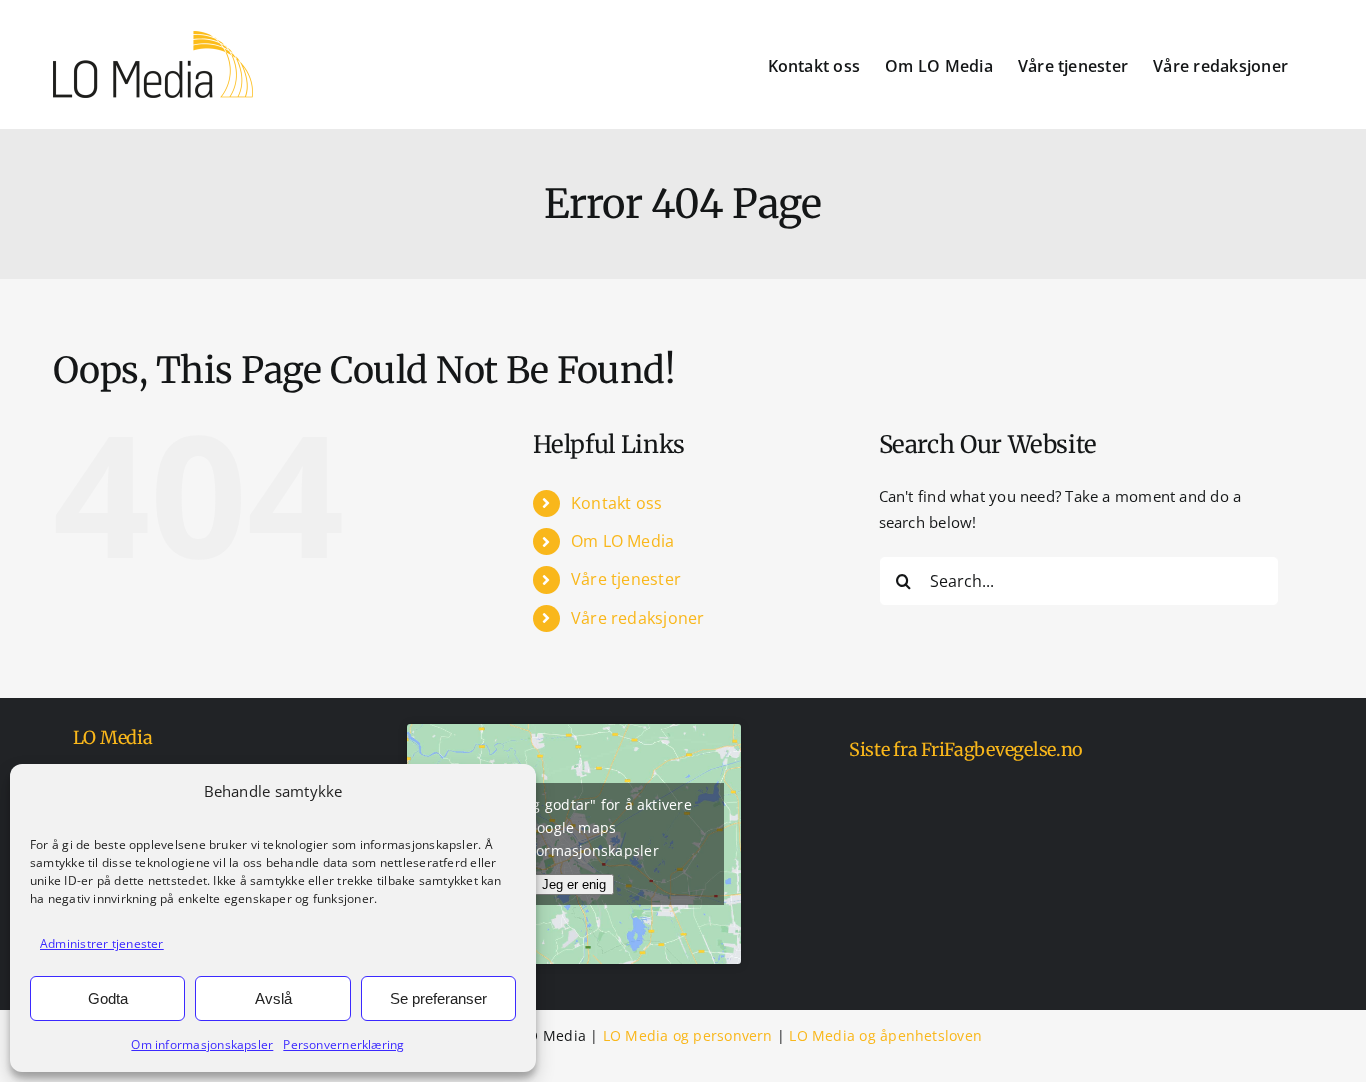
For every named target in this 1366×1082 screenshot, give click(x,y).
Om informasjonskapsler (202, 1044)
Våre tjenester (626, 579)
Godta (108, 998)
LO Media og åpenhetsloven (885, 1035)
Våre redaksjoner (638, 618)
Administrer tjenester (102, 943)
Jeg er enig (574, 884)
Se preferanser (438, 998)
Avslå (273, 998)
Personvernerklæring (343, 1044)
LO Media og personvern (688, 1035)
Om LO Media (622, 541)
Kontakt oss (616, 503)
